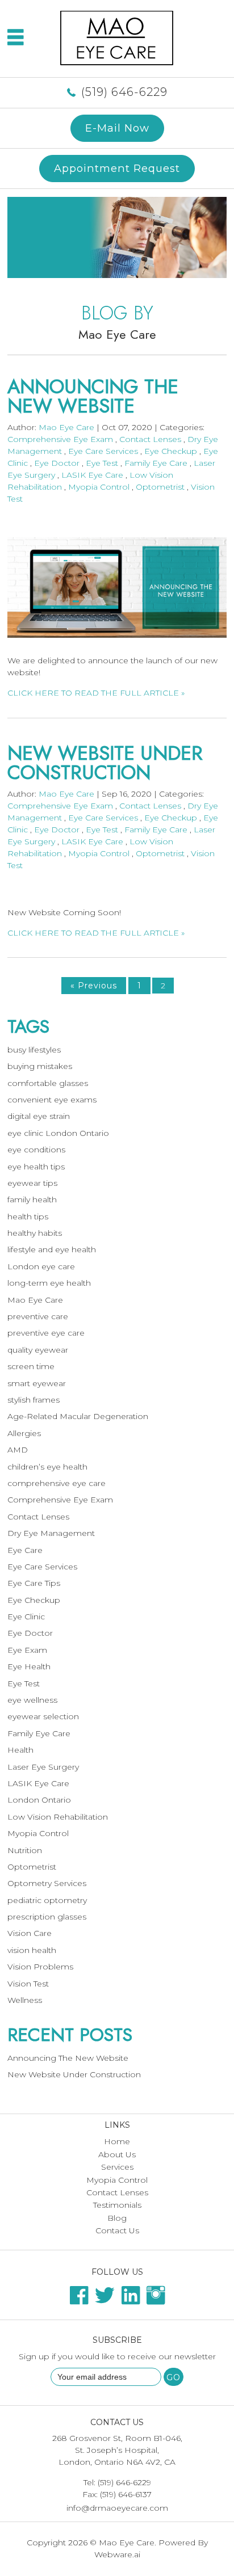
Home (117, 2141)
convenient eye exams (52, 1100)
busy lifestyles (34, 1050)
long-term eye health (49, 1283)
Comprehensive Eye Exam (60, 439)
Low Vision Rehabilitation (58, 1817)
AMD (18, 1450)
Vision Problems (40, 1967)
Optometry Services (47, 1883)
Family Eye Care (156, 463)
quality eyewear (38, 1350)
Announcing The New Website (93, 396)
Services (117, 2167)
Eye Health (29, 1666)
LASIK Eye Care (92, 475)
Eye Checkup (171, 451)
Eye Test (102, 463)
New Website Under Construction (105, 763)
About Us (117, 2154)
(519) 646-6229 (124, 92)
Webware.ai (117, 2554)
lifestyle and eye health (52, 1249)
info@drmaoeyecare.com (117, 2508)
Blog (117, 2218)
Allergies (24, 1433)
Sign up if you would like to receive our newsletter (117, 2356)
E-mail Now (117, 128)
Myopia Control (99, 487)
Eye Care (25, 1550)
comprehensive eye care (57, 1483)
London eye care (41, 1266)
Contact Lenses (150, 439)
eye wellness (32, 1700)
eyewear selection (43, 1716)
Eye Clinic (26, 1617)
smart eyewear (37, 1383)
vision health (32, 1950)
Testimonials (117, 2205)
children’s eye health (47, 1467)
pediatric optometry (47, 1900)
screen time (31, 1366)
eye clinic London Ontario (58, 1133)
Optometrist (160, 487)
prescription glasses (47, 1917)
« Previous (94, 986)
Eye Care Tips (34, 1583)
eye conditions (36, 1150)
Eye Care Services (103, 451)
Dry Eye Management (51, 1533)
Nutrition (25, 1850)
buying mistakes (40, 1066)
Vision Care (30, 1933)
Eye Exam (27, 1650)
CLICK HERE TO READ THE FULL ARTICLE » (96, 693)
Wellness (25, 2000)
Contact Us (117, 2230)
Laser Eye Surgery (43, 1767)
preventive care (38, 1316)
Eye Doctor (57, 463)
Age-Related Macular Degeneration (78, 1416)
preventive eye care (46, 1333)
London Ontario (39, 1800)
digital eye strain (39, 1116)
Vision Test (28, 1984)
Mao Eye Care (35, 1300)
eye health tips (36, 1167)
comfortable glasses (48, 1083)
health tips (28, 1217)
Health (20, 1750)
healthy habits (35, 1233)
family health (32, 1199)
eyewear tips (32, 1183)
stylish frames (34, 1400)
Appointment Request (117, 168)
